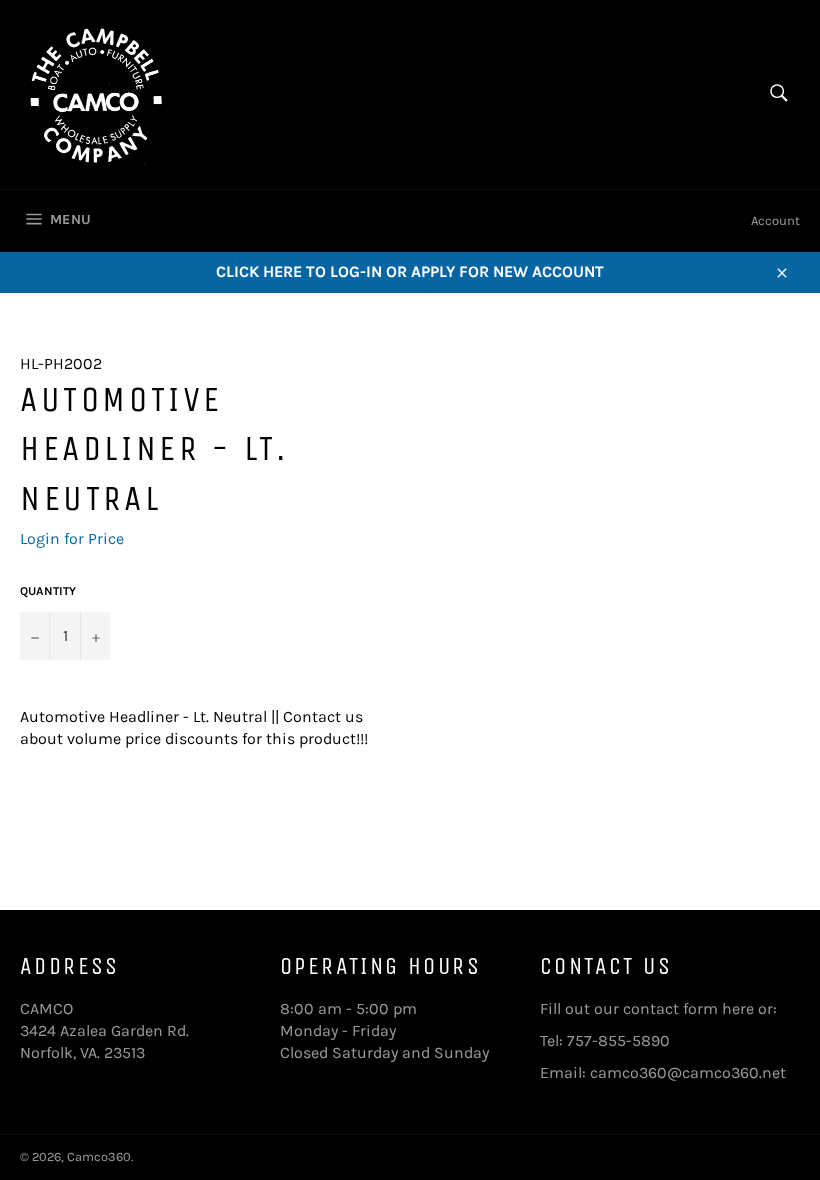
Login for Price (72, 538)
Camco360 (99, 1156)
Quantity (48, 591)
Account (775, 220)
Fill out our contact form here (647, 1008)
